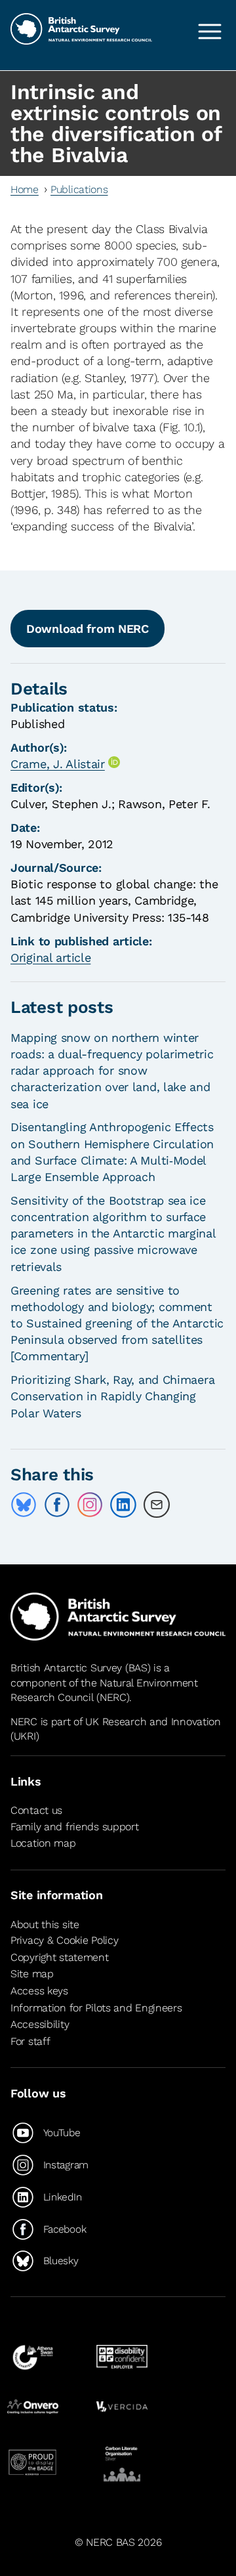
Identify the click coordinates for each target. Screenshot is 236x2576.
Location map (43, 1843)
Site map (32, 1974)
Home (25, 189)
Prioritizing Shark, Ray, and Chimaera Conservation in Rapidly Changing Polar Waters (112, 1396)
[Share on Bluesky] (24, 1505)
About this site (45, 1924)
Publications (79, 189)
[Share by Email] (157, 1505)
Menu (210, 32)
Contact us (36, 1810)
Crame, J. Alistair (58, 764)
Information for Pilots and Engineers (96, 2008)
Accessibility (40, 2024)
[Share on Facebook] (57, 1505)
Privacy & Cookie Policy (64, 1940)
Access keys (39, 1991)
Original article (50, 957)
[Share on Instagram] (90, 1505)
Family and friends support (75, 1827)
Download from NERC (88, 629)
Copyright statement (60, 1957)
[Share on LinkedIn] (123, 1505)
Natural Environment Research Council (104, 1690)
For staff (30, 2041)
